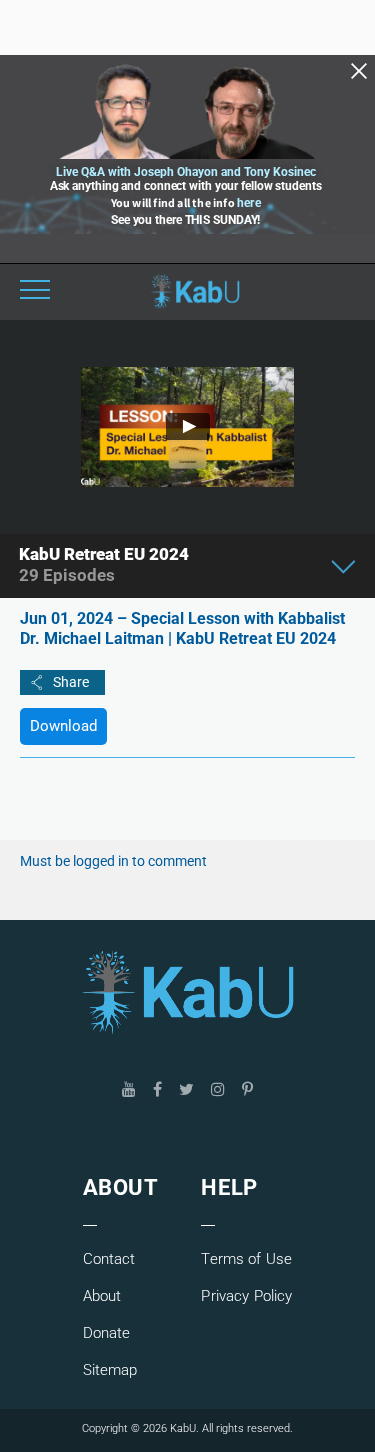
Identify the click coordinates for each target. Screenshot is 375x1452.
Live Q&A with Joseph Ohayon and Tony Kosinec (186, 172)
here (249, 203)
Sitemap (110, 1370)
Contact (109, 1259)
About (102, 1296)
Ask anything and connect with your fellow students (186, 186)
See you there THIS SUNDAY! (185, 220)
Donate (107, 1333)
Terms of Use (246, 1259)
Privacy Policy (246, 1296)
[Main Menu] (35, 292)
